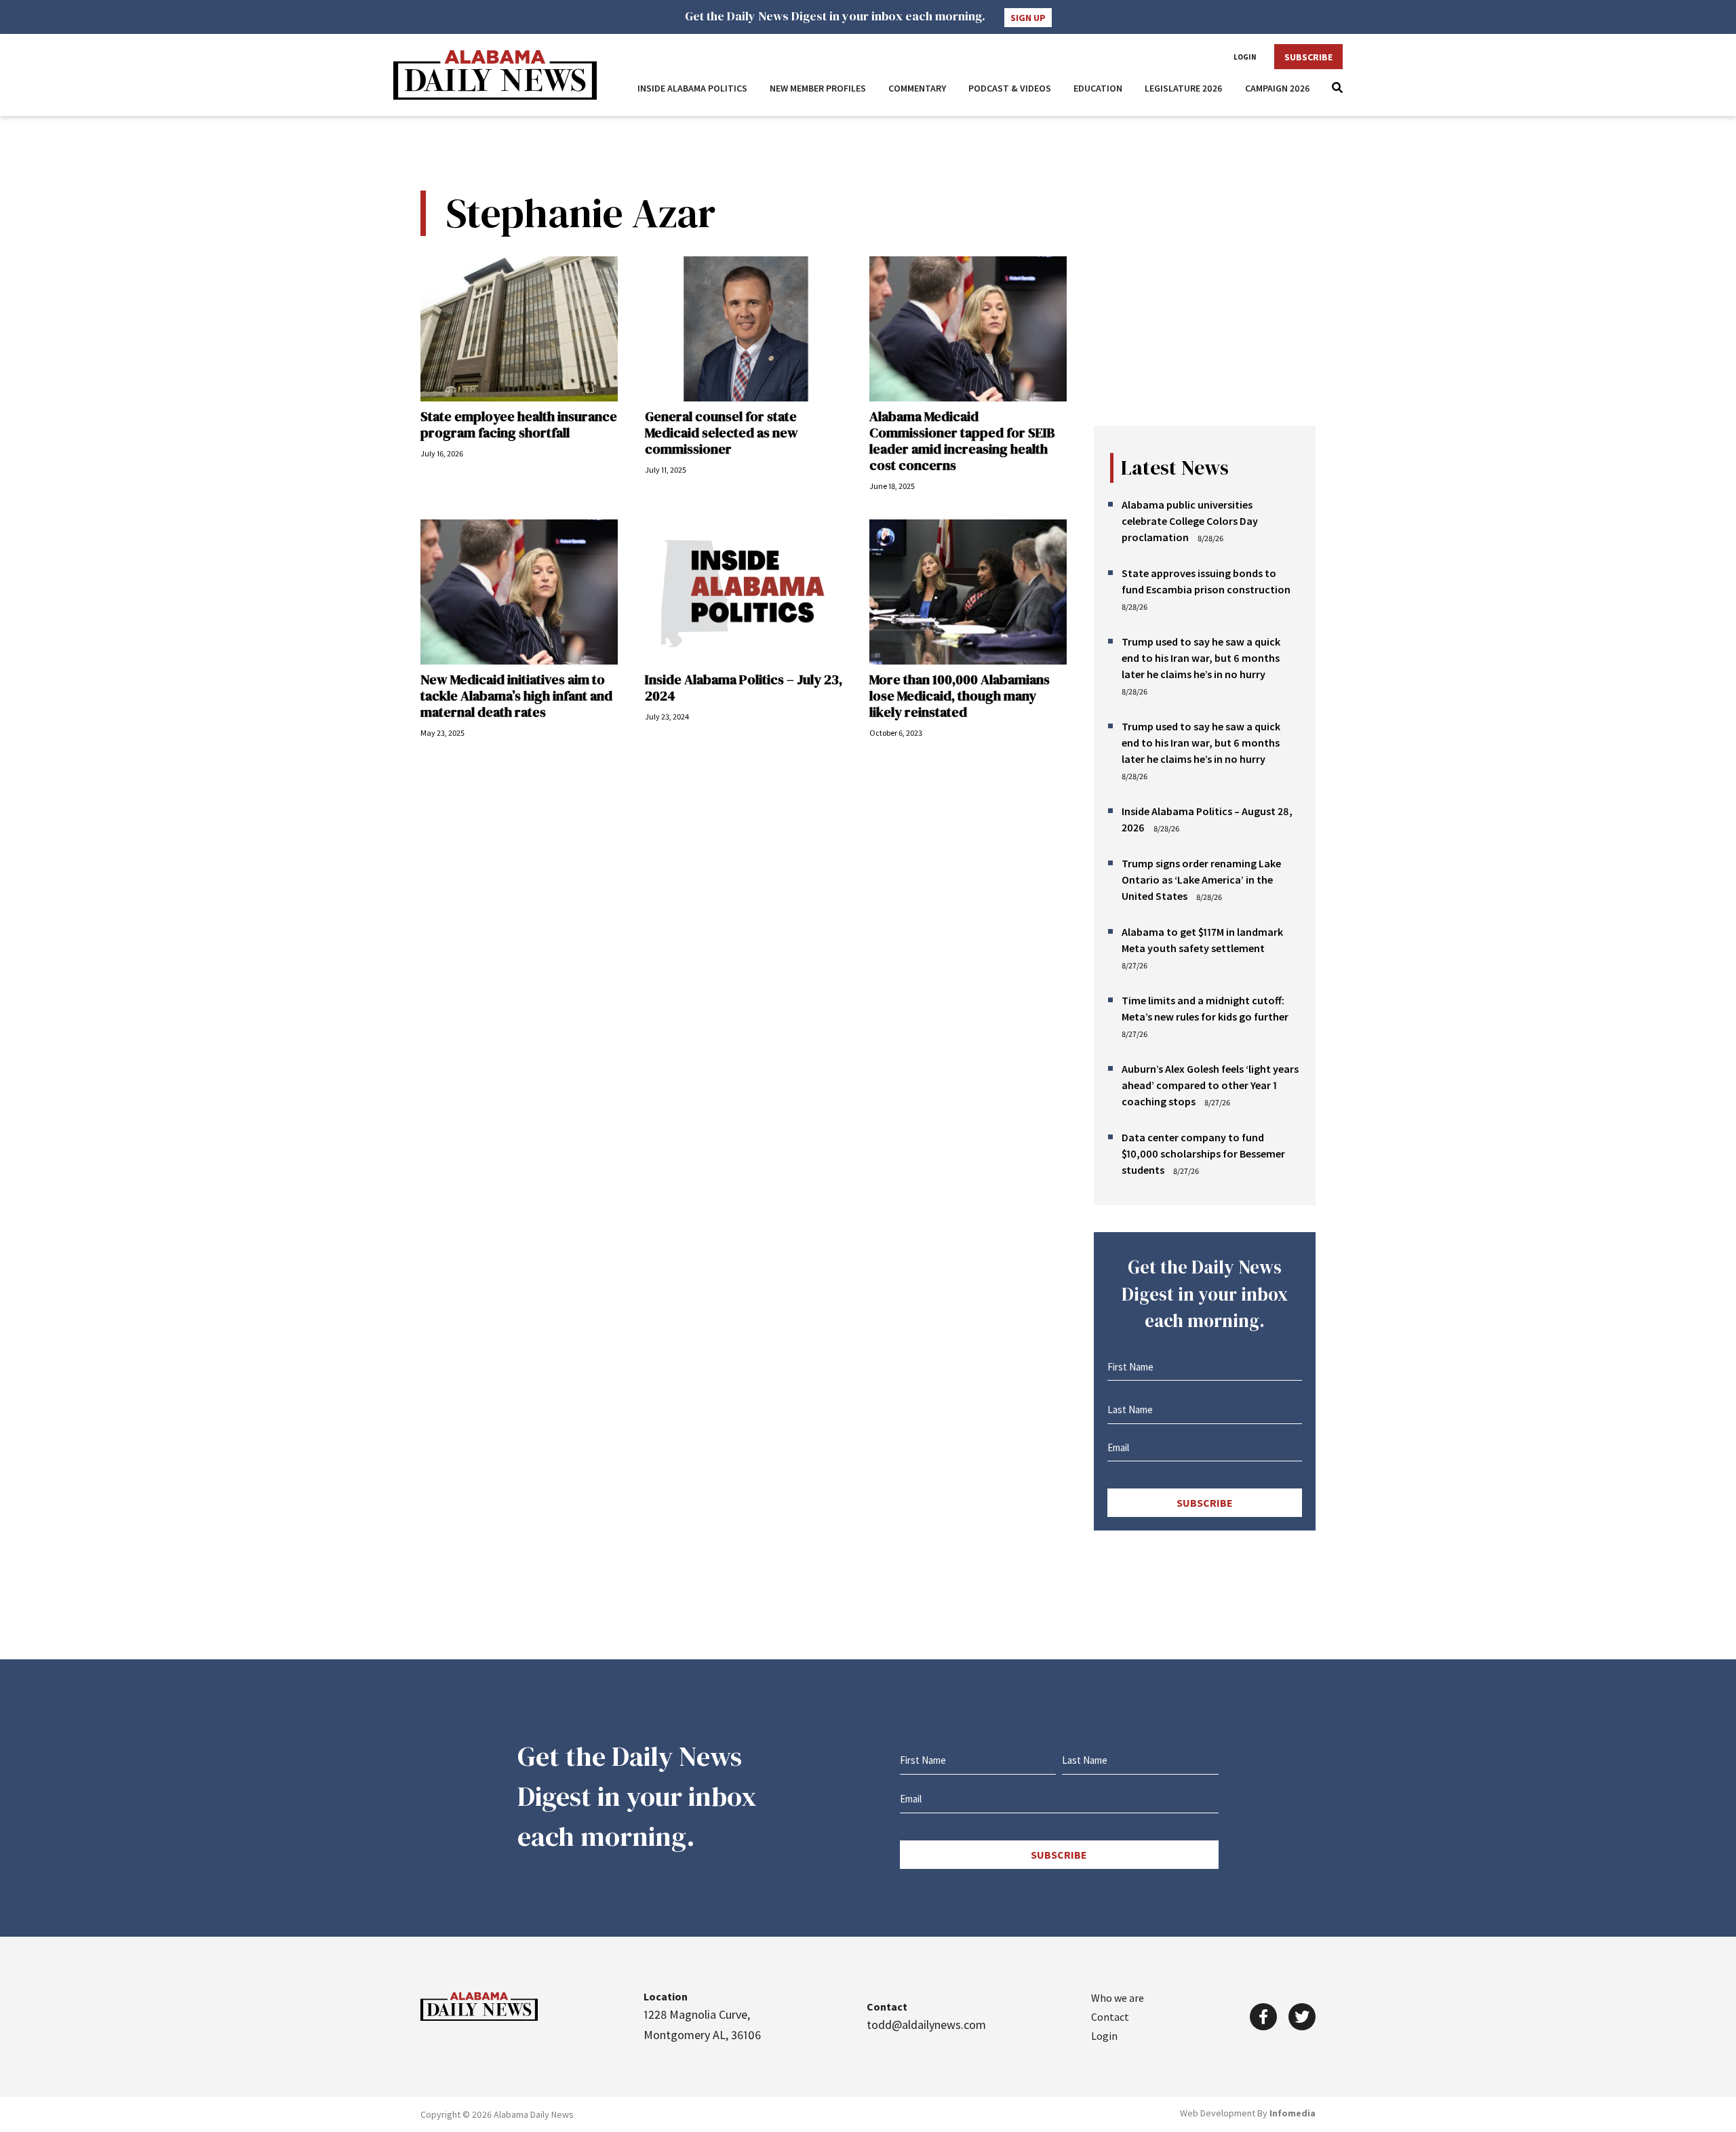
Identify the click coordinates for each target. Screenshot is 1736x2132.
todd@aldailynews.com (926, 2025)
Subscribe (1308, 57)
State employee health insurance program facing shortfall (519, 425)
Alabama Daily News (495, 75)
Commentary (917, 88)
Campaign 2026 (1278, 88)
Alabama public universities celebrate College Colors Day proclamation (1190, 521)
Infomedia (1293, 2113)
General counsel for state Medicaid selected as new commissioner (722, 433)
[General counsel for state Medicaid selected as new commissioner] (744, 329)
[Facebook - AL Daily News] (1263, 2017)
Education (1098, 88)
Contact (1110, 2017)
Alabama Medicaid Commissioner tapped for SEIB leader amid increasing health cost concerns (962, 441)
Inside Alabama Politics (692, 88)
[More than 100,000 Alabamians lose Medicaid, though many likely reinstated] (968, 592)
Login (1245, 57)
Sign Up (1028, 18)
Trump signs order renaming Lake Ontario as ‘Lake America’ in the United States (1201, 880)
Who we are (1118, 1998)
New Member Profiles (818, 88)
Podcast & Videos (1010, 88)
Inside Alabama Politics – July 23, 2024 (744, 688)
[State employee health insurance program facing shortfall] (519, 329)
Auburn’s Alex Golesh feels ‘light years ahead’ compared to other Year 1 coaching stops (1210, 1085)
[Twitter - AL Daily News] (1302, 2017)
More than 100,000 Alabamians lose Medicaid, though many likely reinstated (960, 696)
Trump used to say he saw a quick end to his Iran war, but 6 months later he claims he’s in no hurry (1201, 658)
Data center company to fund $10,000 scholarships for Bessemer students (1203, 1153)
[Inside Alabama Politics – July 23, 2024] (744, 592)
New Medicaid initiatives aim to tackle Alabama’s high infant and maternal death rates (516, 696)
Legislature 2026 (1184, 88)
